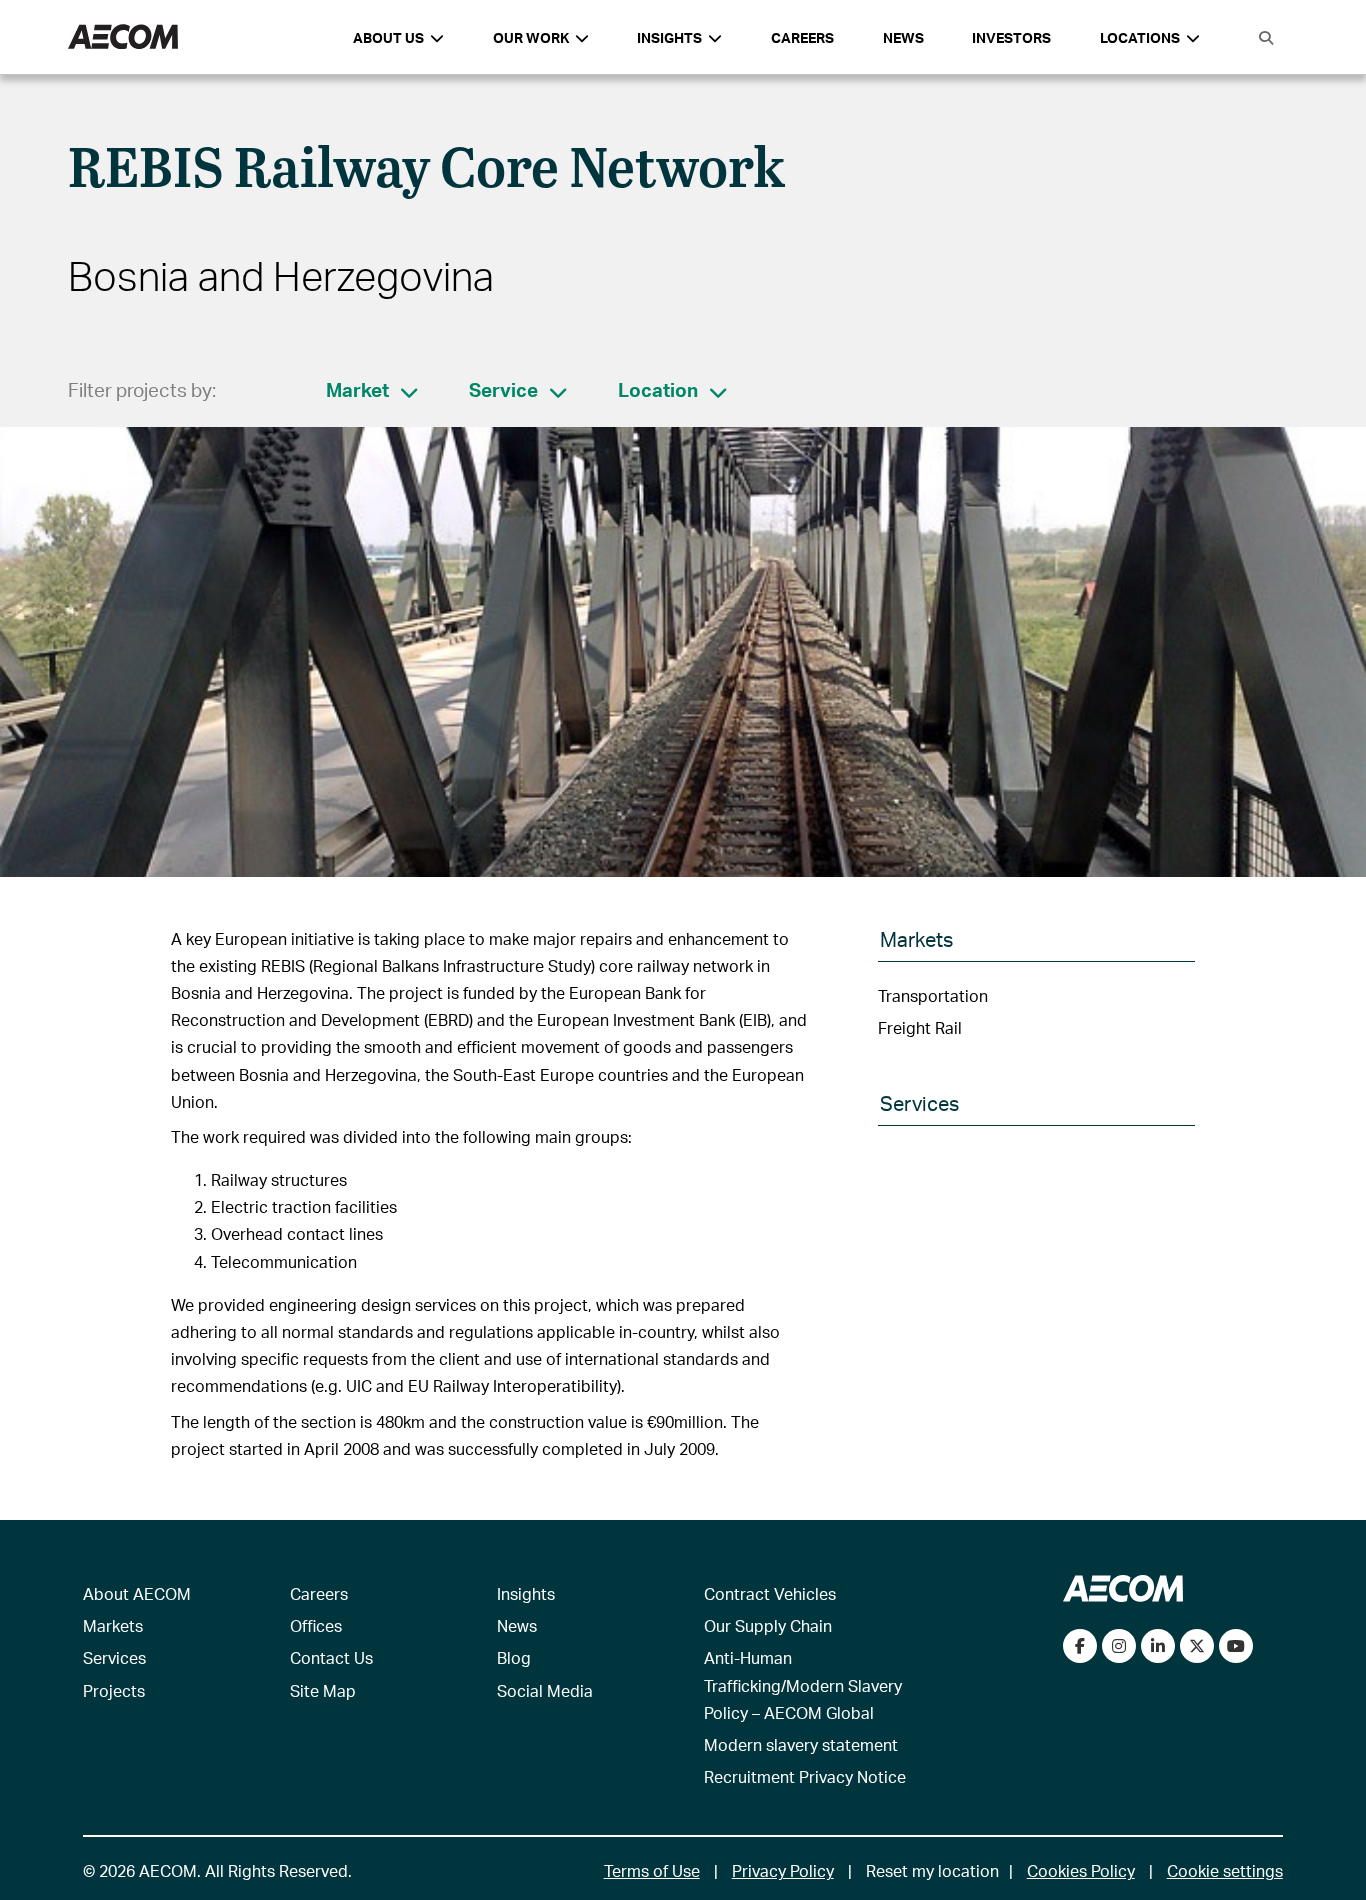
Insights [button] (669, 37)
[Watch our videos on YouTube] (1236, 1646)
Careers (802, 37)
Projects (114, 1690)
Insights (526, 1593)
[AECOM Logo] (123, 37)
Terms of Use (652, 1870)
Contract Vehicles (770, 1593)
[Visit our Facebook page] (1080, 1646)
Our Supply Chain (768, 1625)
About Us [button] (388, 37)
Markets (113, 1625)
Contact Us (331, 1657)
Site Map (323, 1690)
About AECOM (137, 1593)
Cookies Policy (1081, 1870)
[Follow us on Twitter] (1197, 1646)
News (903, 37)
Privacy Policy (783, 1870)
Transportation (933, 995)
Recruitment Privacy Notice (805, 1776)
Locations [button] (1140, 37)
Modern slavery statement (801, 1744)
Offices (316, 1625)
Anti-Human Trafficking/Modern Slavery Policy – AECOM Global (803, 1684)
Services (114, 1657)
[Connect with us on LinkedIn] (1158, 1646)
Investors (1011, 37)
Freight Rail (920, 1027)
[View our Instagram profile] (1119, 1646)
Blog (514, 1657)
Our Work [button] (531, 37)
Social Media (545, 1690)
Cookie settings (1225, 1870)
